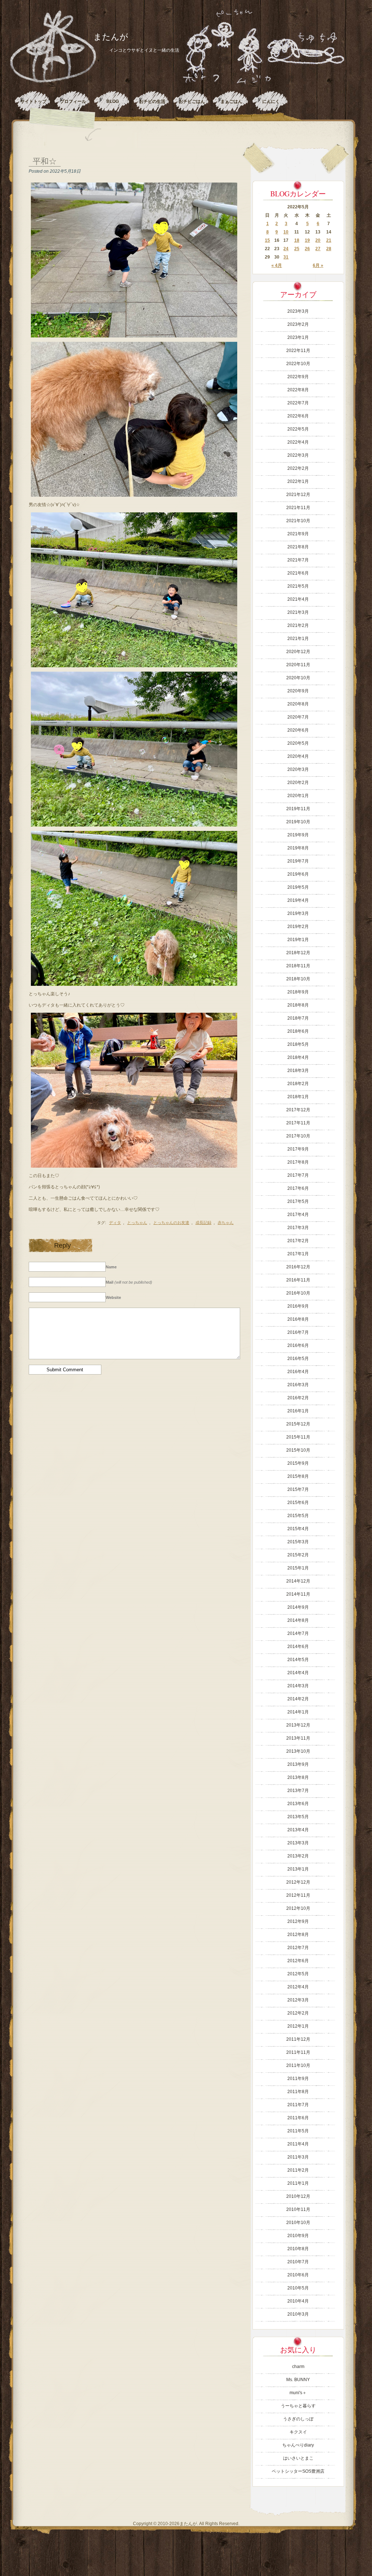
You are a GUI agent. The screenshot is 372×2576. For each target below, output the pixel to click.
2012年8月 (298, 1935)
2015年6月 (298, 1503)
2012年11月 (298, 1895)
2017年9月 (298, 1149)
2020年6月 (298, 730)
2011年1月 (298, 2183)
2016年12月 (298, 1267)
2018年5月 (298, 1044)
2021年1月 (298, 639)
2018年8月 (298, 1005)
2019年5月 (298, 887)
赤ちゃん (226, 1223)
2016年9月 (298, 1306)
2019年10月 (298, 822)
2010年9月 (298, 2236)
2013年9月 (298, 1764)
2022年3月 (298, 455)
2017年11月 (298, 1123)
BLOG (113, 101)
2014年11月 (298, 1594)
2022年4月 (298, 442)
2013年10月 (298, 1751)
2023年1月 (298, 337)
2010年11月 (298, 2209)
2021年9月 (298, 534)
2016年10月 (298, 1293)
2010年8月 (298, 2249)
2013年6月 (298, 1804)
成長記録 (203, 1223)
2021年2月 (298, 625)
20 (318, 240)
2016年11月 (298, 1280)
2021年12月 (298, 495)
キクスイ (298, 2432)
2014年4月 (298, 1673)
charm (298, 2367)
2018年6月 (298, 1031)
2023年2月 (298, 324)
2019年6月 (298, 874)
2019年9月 (298, 835)
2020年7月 (298, 717)
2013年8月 (298, 1777)
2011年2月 (298, 2170)
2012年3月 (298, 2000)
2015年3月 (298, 1542)
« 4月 (277, 265)
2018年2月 (298, 1084)
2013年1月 (298, 1869)
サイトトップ (33, 101)
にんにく (271, 101)
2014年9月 (298, 1607)
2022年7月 (298, 403)
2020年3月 (298, 769)
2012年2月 (298, 2013)
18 (297, 240)
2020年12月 (298, 652)
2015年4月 (298, 1529)
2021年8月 (298, 547)
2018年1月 (298, 1097)
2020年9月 (298, 691)
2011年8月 (298, 2092)
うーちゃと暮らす (298, 2406)
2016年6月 (298, 1345)
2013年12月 (298, 1725)
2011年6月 (298, 2118)
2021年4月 (298, 599)
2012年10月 (298, 1908)
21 (329, 240)
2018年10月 (298, 979)
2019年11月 (298, 809)
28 (329, 249)
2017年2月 (298, 1241)
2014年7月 (298, 1633)
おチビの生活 (152, 101)
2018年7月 (298, 1018)
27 (318, 249)
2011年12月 (298, 2039)
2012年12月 (298, 1882)
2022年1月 (298, 481)
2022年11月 (298, 351)
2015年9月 (298, 1463)
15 (267, 240)
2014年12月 (298, 1581)
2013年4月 (298, 1830)
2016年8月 (298, 1319)
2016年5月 (298, 1359)
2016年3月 (298, 1385)
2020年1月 (298, 796)
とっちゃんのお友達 (171, 1223)
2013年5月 (298, 1817)
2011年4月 (298, 2144)
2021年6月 (298, 573)
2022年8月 (298, 390)
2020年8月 (298, 704)
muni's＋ (298, 2393)
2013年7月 (298, 1791)
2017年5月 (298, 1201)
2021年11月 (298, 508)
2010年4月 (298, 2301)
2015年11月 (298, 1437)
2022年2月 (298, 468)
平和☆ (45, 161)
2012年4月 (298, 1987)
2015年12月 (298, 1424)
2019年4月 (298, 900)
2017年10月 (298, 1136)
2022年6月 (298, 416)
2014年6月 (298, 1647)
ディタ (115, 1223)
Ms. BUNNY (298, 2380)
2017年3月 (298, 1228)
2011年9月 (298, 2079)
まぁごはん (231, 101)
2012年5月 (298, 1974)
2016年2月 (298, 1398)
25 (297, 249)
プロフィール (73, 101)
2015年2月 (298, 1555)
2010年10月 (298, 2223)
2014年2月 (298, 1699)
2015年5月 (298, 1516)
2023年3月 (298, 311)
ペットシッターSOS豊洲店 (298, 2471)
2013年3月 (298, 1843)
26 (307, 249)
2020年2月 (298, 783)
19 (307, 240)
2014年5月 (298, 1660)
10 (286, 232)
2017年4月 (298, 1215)
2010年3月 (298, 2314)
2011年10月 (298, 2065)
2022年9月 (298, 377)
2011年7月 (298, 2105)
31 (286, 257)
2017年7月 (298, 1175)
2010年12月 (298, 2196)
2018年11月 (298, 966)
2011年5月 (298, 2131)
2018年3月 (298, 1071)
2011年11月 (298, 2052)
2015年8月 (298, 1476)
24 (286, 249)
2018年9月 (298, 992)
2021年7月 (298, 560)
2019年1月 (298, 940)
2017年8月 (298, 1162)
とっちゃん (137, 1223)
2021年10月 (298, 521)
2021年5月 (298, 586)
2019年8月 (298, 848)
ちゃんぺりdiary (298, 2445)
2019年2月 (298, 927)
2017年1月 (298, 1254)
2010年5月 (298, 2288)
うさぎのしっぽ (298, 2419)
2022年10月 (298, 364)
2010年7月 (298, 2262)
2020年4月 (298, 756)
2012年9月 (298, 1921)
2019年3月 (298, 913)
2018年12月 (298, 953)
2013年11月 (298, 1738)
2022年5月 (298, 429)
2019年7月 (298, 861)
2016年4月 (298, 1372)
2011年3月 (298, 2157)
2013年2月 (298, 1856)
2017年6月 (298, 1188)
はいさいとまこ (298, 2458)
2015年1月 (298, 1568)
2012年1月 (298, 2026)
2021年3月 (298, 612)
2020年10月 (298, 678)
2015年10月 (298, 1450)
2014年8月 (298, 1620)
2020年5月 (298, 743)
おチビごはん (192, 101)
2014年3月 (298, 1686)
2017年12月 (298, 1110)
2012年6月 (298, 1961)
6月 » (318, 265)
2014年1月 (298, 1712)
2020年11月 (298, 665)
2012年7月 (298, 1948)
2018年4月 (298, 1057)
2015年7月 (298, 1489)
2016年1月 (298, 1411)
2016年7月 (298, 1332)
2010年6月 (298, 2275)
